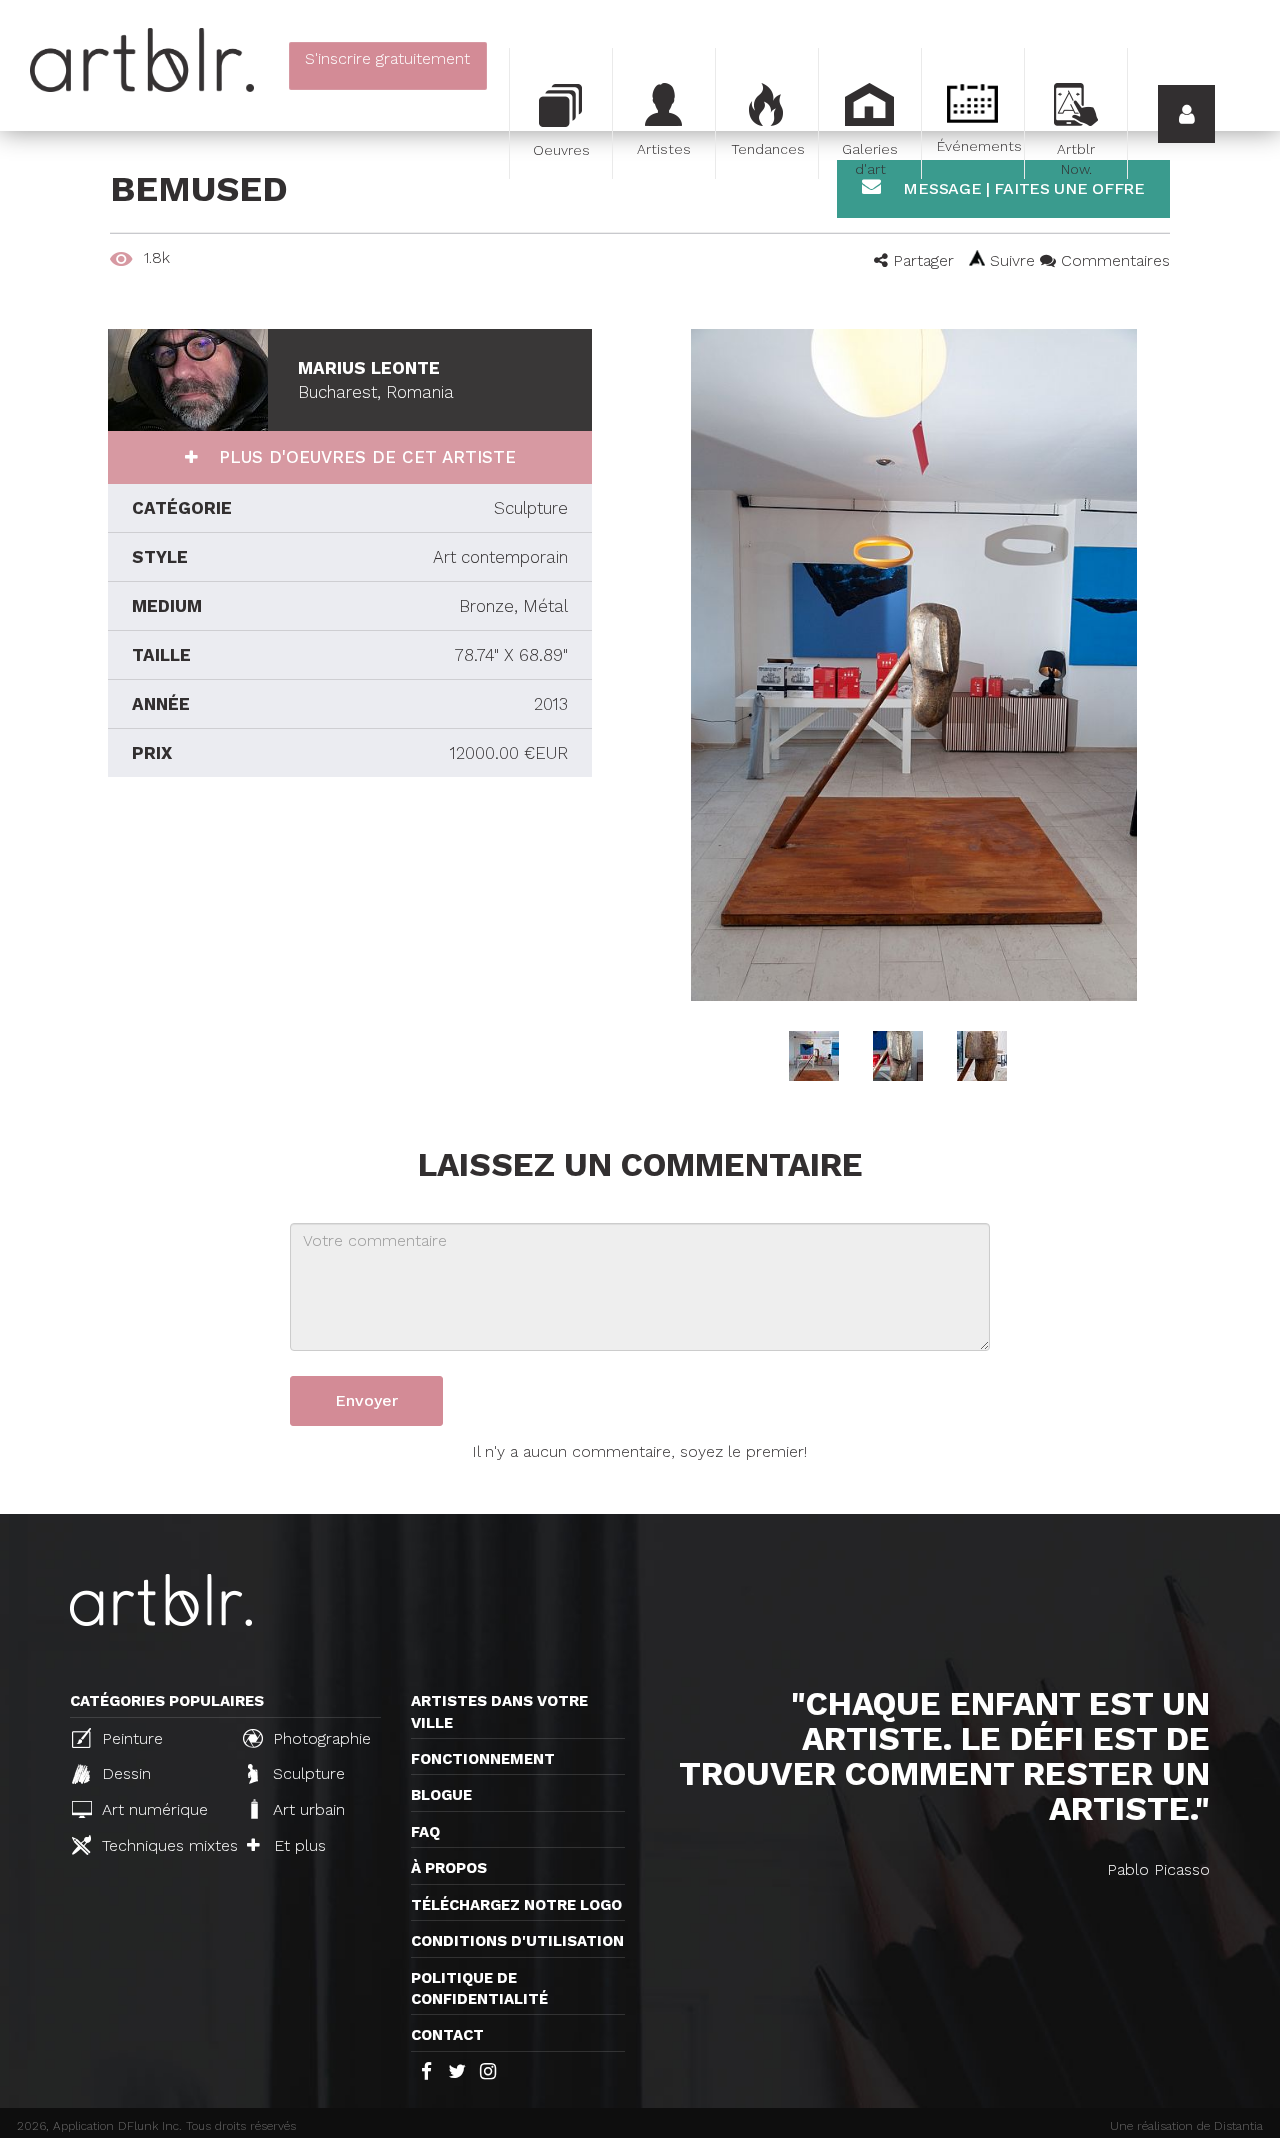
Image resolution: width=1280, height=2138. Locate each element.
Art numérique (152, 1809)
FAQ (425, 1832)
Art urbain (306, 1809)
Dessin (124, 1773)
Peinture (130, 1738)
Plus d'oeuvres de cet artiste (364, 457)
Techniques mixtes (161, 1845)
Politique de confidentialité (479, 1988)
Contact (447, 2035)
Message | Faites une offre (1022, 188)
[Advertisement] (350, 957)
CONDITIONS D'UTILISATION (517, 1941)
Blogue (441, 1795)
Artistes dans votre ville (499, 1711)
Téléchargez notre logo (516, 1905)
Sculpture (306, 1773)
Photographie (319, 1738)
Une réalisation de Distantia (1186, 2126)
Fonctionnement (483, 1759)
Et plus (297, 1845)
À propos (449, 1868)
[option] (913, 665)
